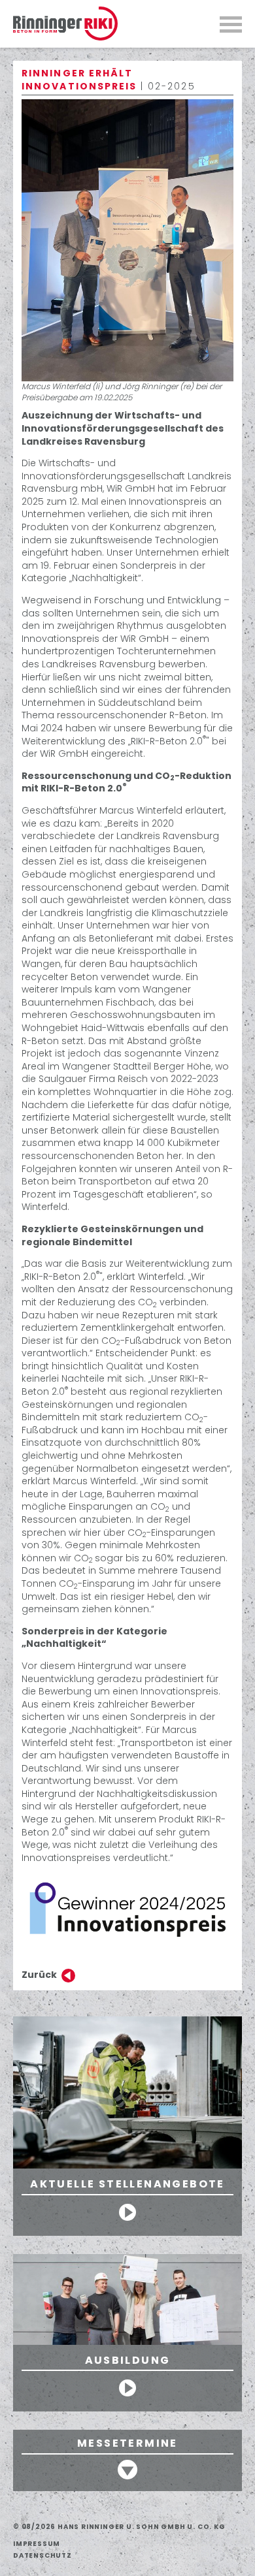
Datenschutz (42, 2555)
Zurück (39, 1975)
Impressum (37, 2544)
